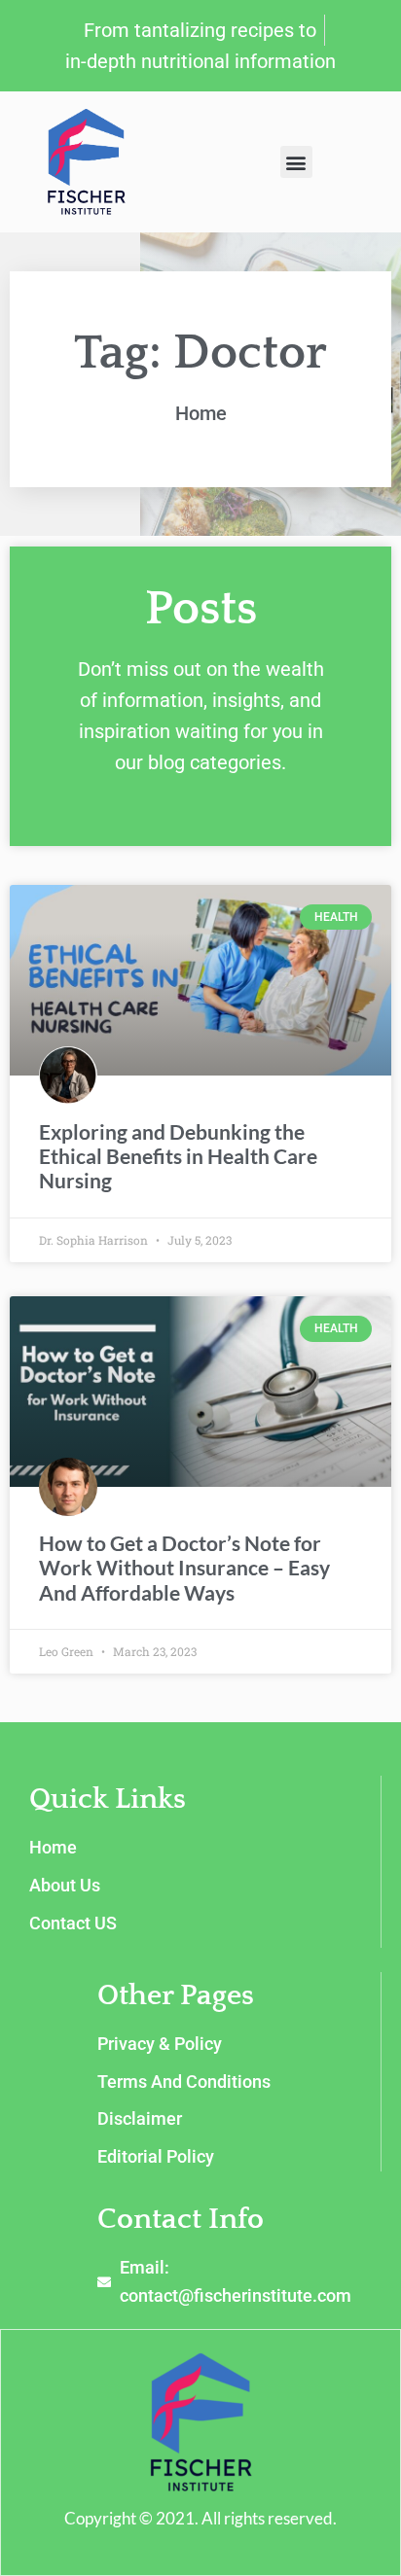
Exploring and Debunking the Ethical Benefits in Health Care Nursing (178, 1156)
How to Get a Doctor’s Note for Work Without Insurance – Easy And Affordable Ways (184, 1567)
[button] (296, 162)
